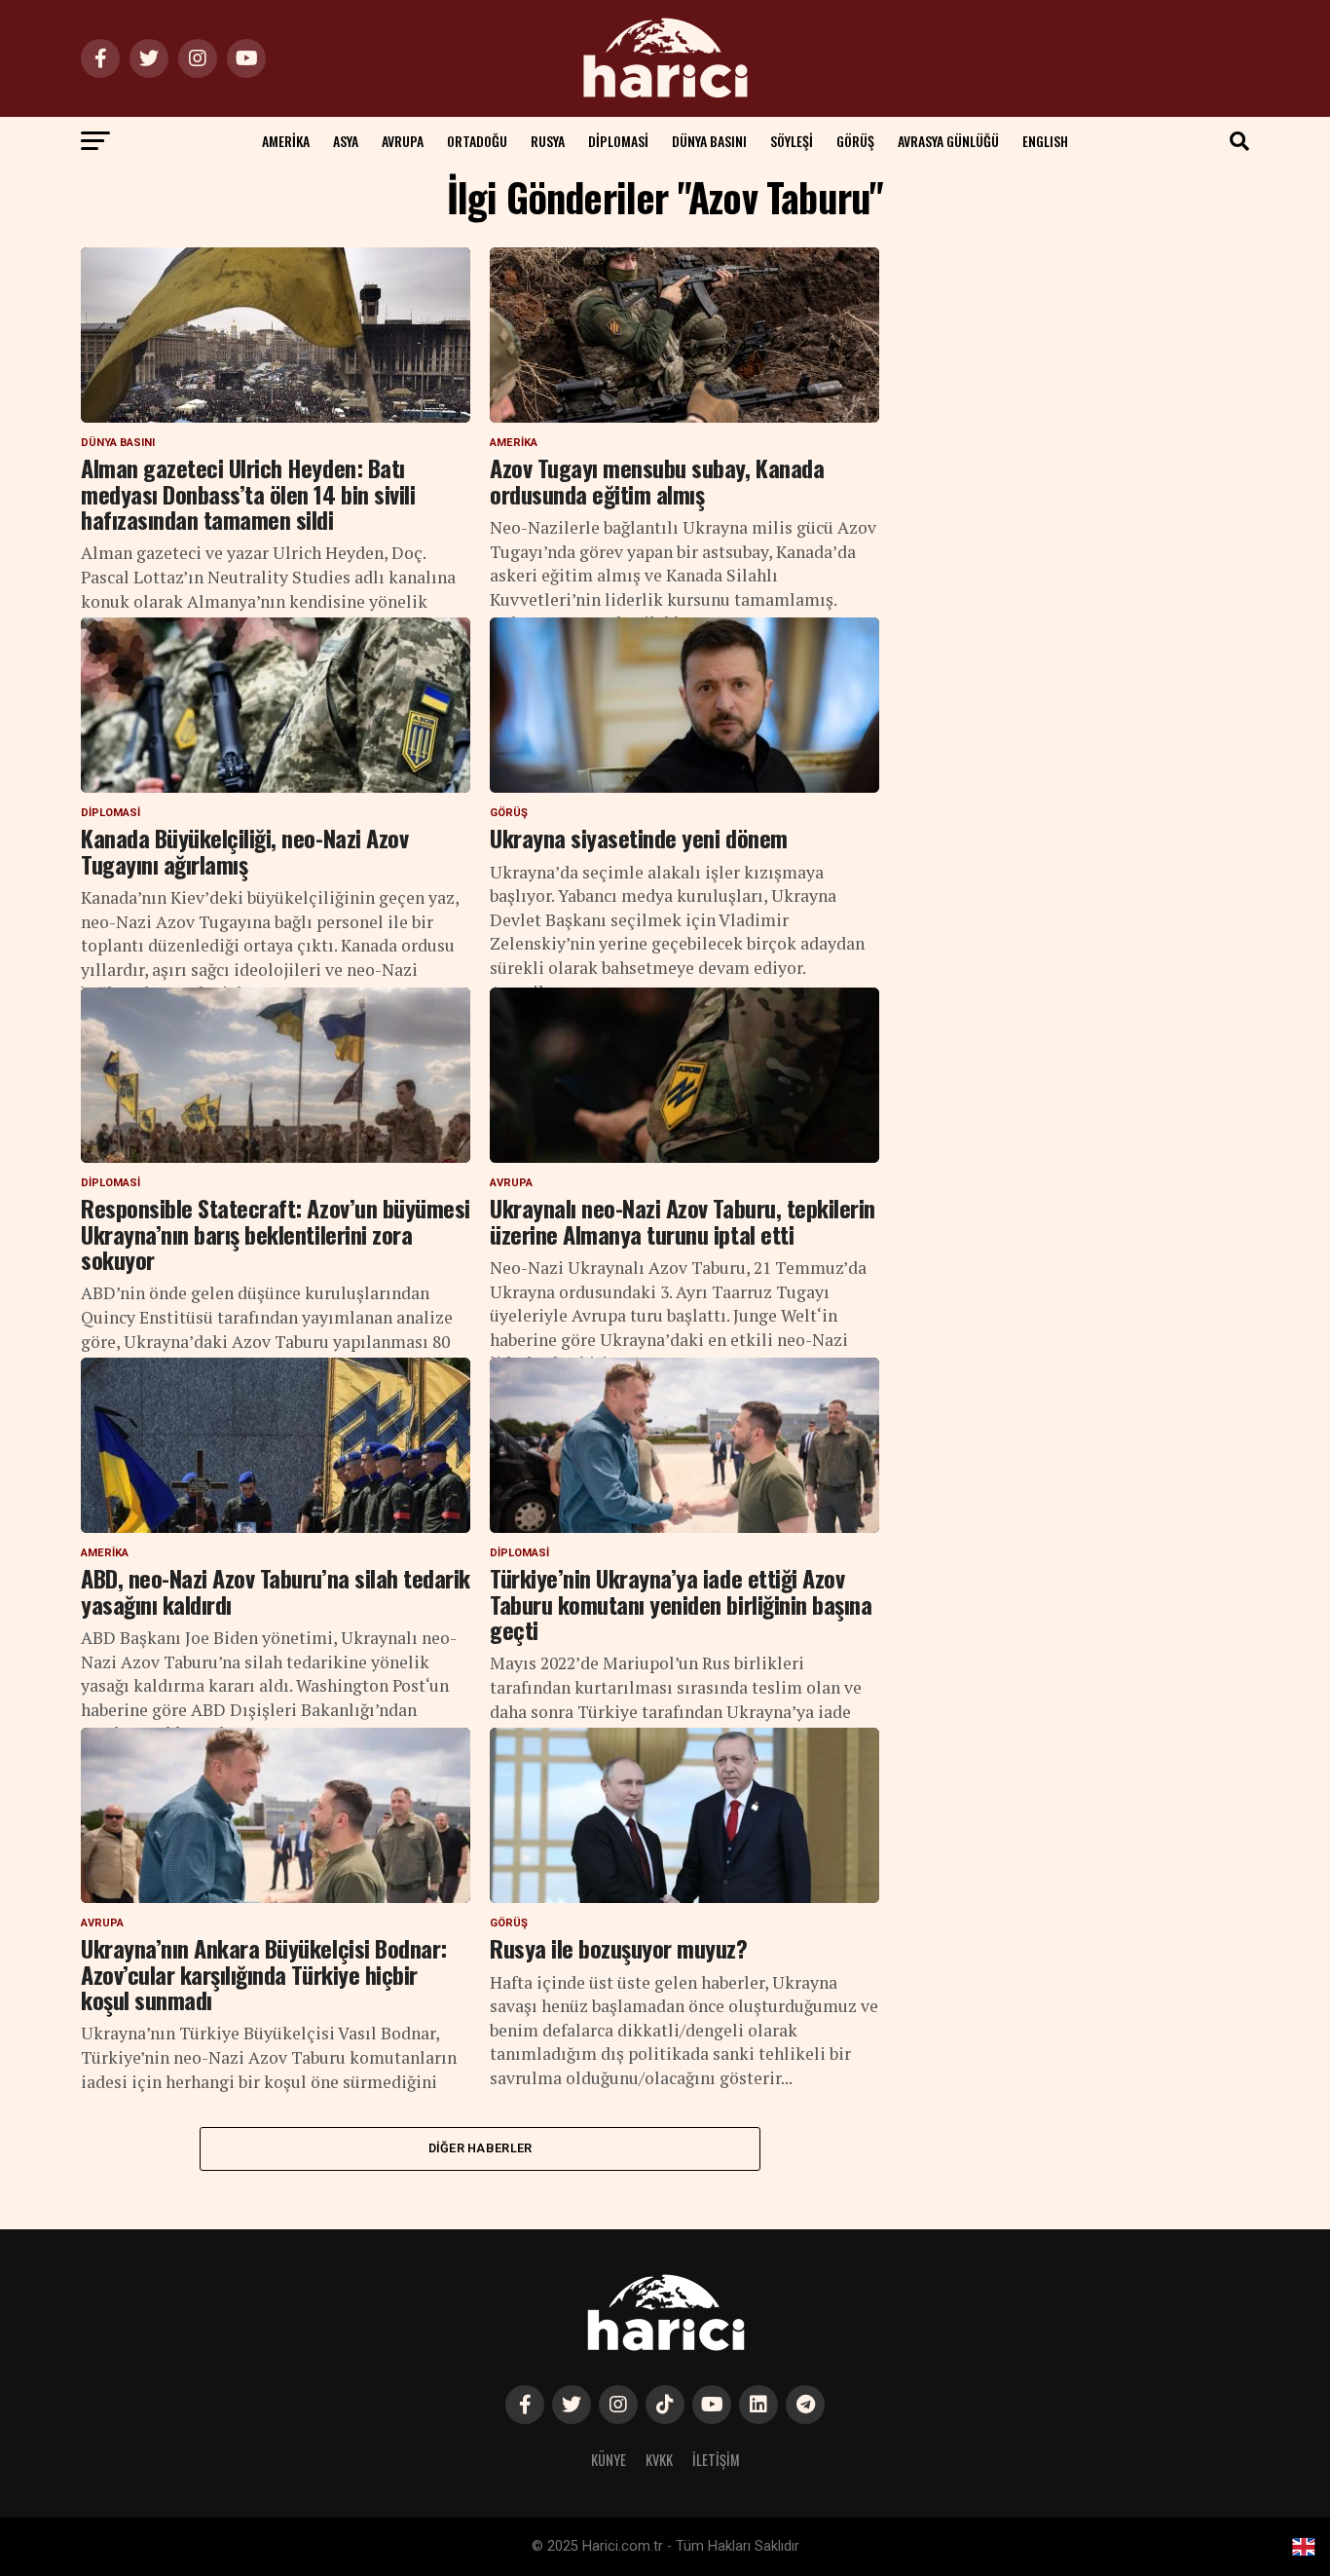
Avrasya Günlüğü (948, 141)
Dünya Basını (709, 141)
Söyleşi (792, 141)
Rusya (548, 141)
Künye (609, 2460)
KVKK (659, 2460)
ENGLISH (1045, 141)
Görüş (855, 141)
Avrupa (403, 141)
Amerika (286, 141)
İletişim (716, 2460)
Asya (346, 141)
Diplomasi (618, 141)
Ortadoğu (477, 141)
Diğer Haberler (480, 2148)
